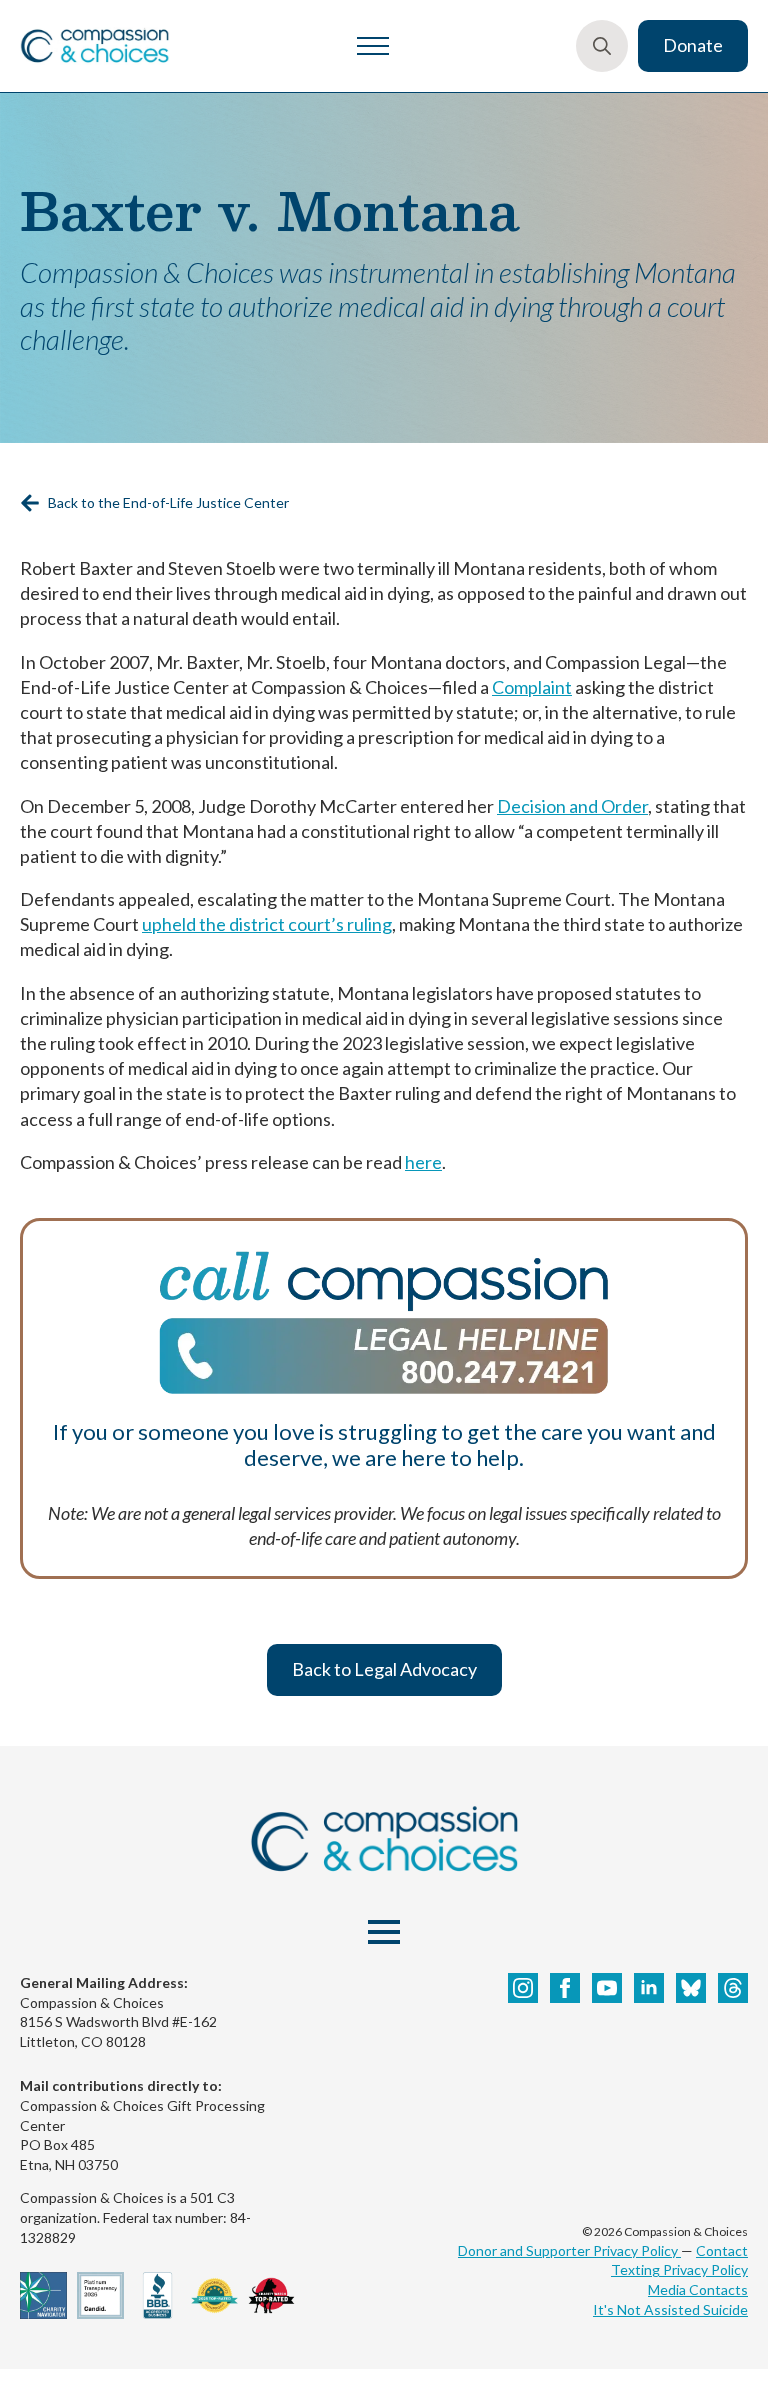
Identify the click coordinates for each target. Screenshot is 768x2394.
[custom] (691, 1988)
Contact (722, 2250)
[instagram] (523, 1988)
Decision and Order (572, 806)
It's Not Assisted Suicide (670, 2309)
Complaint (532, 687)
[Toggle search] (602, 46)
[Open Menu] (373, 46)
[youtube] (607, 1988)
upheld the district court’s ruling (267, 924)
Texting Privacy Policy (679, 2269)
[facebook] (565, 1988)
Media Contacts (698, 2289)
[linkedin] (649, 1988)
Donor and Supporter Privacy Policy (569, 2250)
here (423, 1162)
